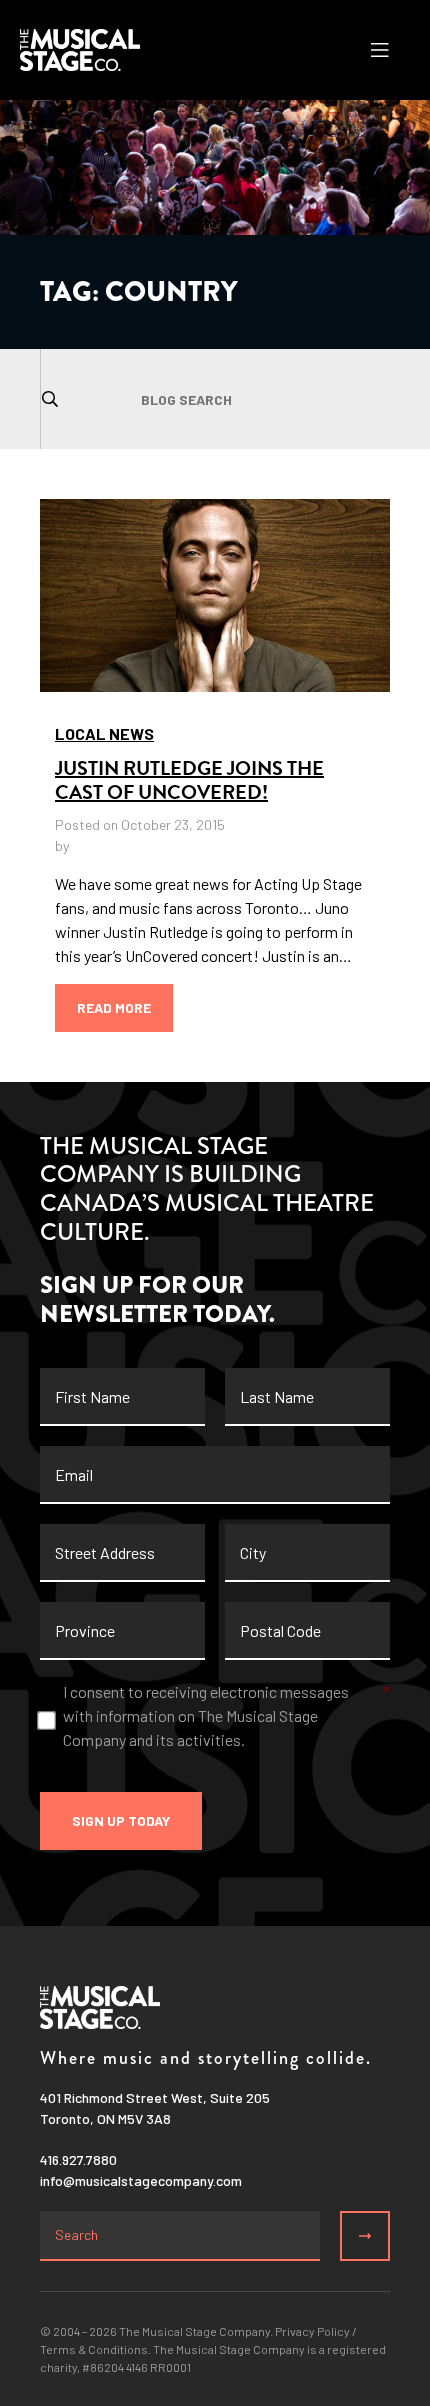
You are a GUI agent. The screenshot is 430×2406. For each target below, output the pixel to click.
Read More (114, 1007)
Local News (104, 733)
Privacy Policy (312, 2331)
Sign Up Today (121, 1820)
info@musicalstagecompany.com (141, 2180)
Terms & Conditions (94, 2349)
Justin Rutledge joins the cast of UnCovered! (189, 780)
